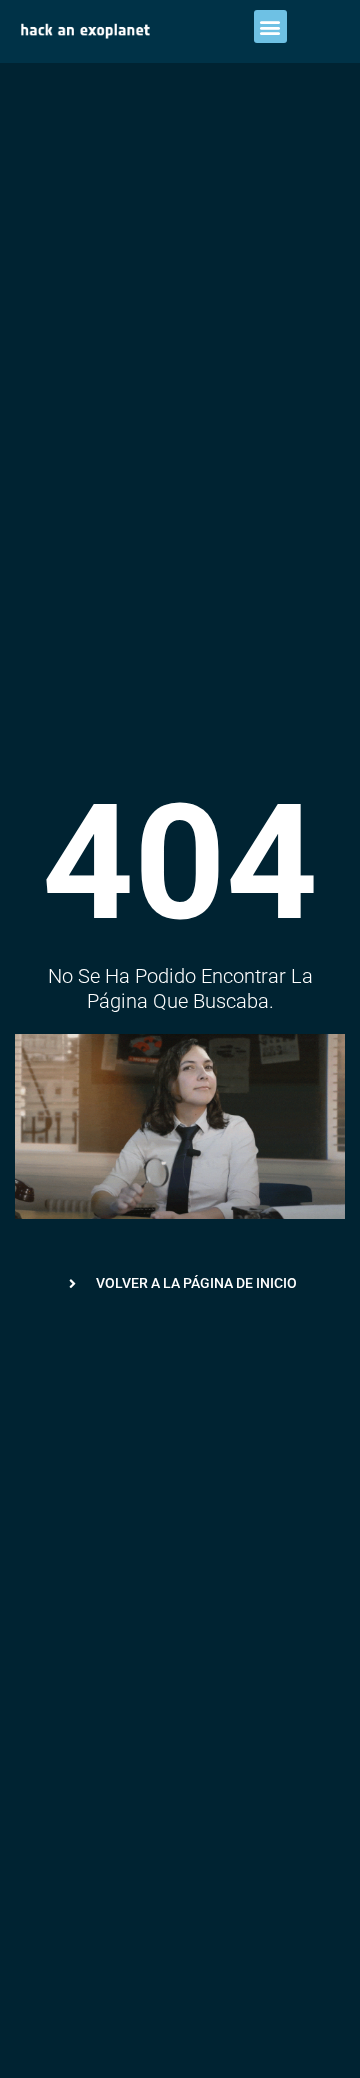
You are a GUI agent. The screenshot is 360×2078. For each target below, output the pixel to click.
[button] (270, 26)
